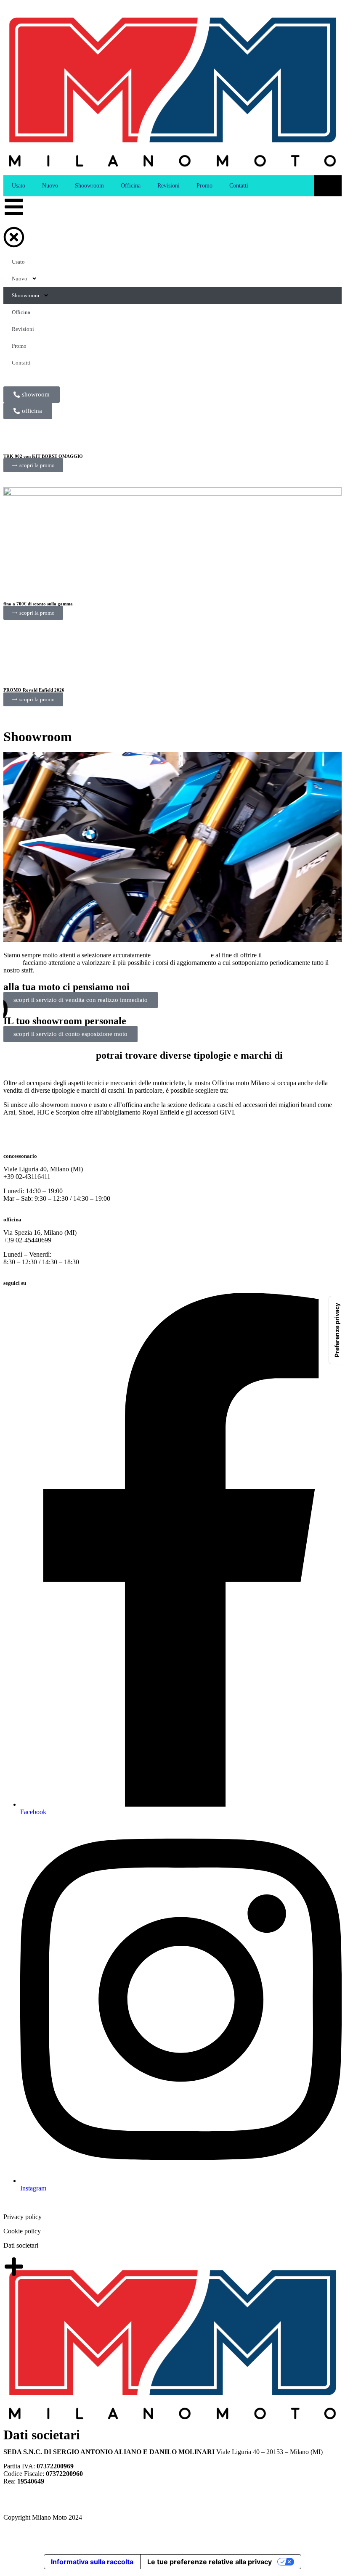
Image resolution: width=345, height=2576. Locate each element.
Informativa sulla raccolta (92, 2562)
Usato (19, 186)
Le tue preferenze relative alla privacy (210, 2562)
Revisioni (169, 186)
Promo (204, 186)
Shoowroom (89, 186)
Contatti (239, 186)
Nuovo (50, 186)
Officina (131, 186)
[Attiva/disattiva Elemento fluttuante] (310, 2550)
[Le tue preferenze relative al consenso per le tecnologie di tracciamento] (337, 1330)
